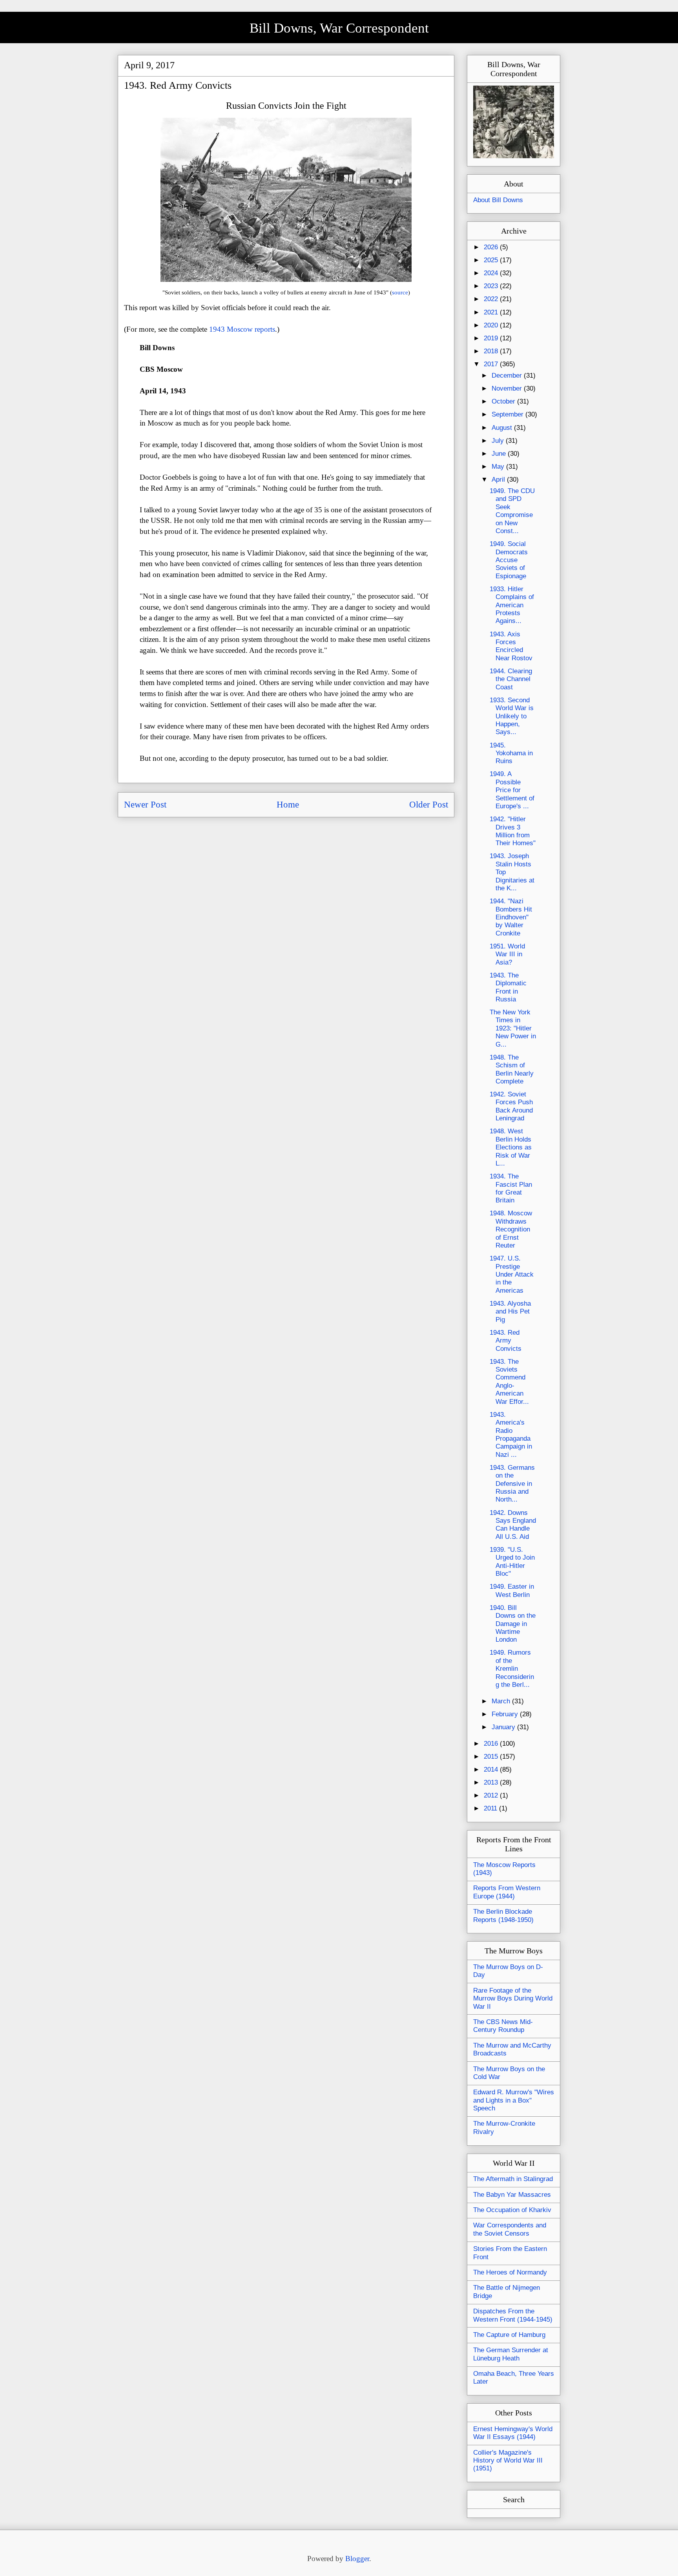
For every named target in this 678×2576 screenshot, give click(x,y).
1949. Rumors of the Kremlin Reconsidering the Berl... (512, 1669)
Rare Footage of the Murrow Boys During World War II (513, 1999)
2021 (492, 312)
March (502, 1701)
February (506, 1714)
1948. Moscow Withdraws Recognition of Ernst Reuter (511, 1229)
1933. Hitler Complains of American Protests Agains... (512, 605)
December (508, 375)
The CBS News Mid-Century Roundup (503, 2026)
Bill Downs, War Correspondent (339, 28)
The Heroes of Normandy (510, 2272)
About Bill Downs (498, 200)
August (503, 428)
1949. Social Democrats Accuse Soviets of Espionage (509, 560)
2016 (492, 1744)
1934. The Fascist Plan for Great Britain (511, 1188)
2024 (492, 273)
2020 (492, 325)
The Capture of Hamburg (509, 2335)
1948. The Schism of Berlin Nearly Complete (512, 1069)
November (508, 388)
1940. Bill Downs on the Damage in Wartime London (513, 1624)
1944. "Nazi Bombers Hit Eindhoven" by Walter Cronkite (511, 917)
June (500, 454)
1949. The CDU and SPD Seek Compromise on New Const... (512, 511)
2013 (492, 1782)
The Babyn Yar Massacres (512, 2195)
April (499, 480)
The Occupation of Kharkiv (512, 2210)
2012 (492, 1795)
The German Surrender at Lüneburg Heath (511, 2354)
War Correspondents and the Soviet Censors (510, 2229)
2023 (492, 286)
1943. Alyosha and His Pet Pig (510, 1312)
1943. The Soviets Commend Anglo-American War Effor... (509, 1382)
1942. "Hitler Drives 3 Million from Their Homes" (513, 831)
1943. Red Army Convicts (506, 1341)
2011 (491, 1808)
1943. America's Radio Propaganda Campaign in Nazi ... (511, 1435)
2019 (492, 338)
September (508, 414)
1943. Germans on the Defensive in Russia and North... (512, 1484)
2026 (492, 247)
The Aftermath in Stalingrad (513, 2179)
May (499, 467)
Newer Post (145, 805)
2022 (492, 299)
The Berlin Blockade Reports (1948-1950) (503, 1916)
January (504, 1727)
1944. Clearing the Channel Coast (511, 679)
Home (288, 805)
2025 (492, 260)
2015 (492, 1757)
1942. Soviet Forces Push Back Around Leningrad (511, 1106)
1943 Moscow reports (242, 329)
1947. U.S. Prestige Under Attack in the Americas (512, 1274)
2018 (492, 351)
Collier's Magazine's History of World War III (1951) (508, 2461)
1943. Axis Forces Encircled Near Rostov (511, 646)
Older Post (429, 805)
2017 (492, 364)
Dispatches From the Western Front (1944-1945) (513, 2315)
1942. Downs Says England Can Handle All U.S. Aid (513, 1525)
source (400, 292)
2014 (492, 1769)
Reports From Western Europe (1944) (507, 1892)
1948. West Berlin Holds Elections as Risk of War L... (511, 1147)
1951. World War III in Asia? (507, 954)
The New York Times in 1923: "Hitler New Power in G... (513, 1028)
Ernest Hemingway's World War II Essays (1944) (513, 2433)
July (499, 441)
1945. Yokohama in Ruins (511, 753)
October (504, 401)
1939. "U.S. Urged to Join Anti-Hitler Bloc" (512, 1562)
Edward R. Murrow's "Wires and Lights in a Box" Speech (514, 2100)
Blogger (357, 2559)
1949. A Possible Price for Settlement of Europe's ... (512, 790)
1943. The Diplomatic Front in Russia (508, 987)
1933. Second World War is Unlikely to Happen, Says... (512, 716)
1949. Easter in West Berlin (512, 1590)
